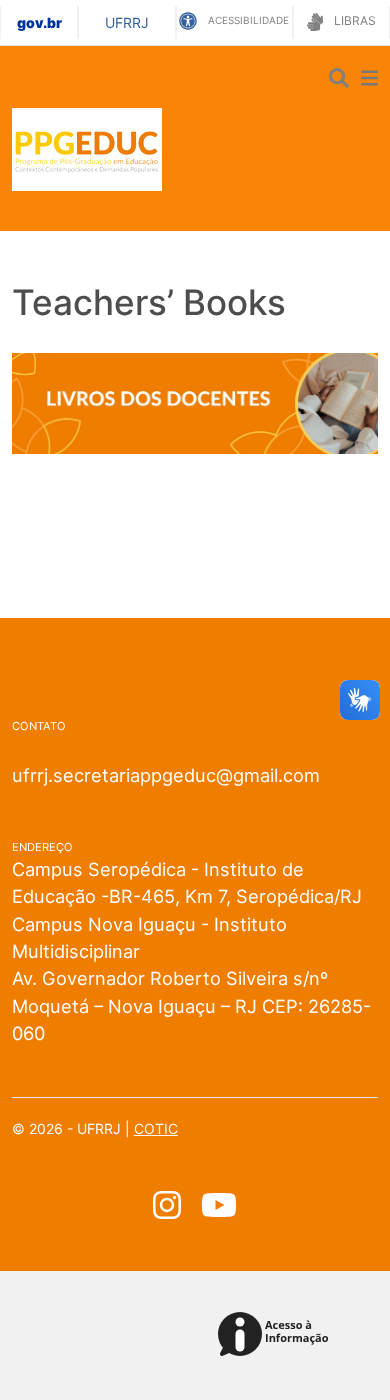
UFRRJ (127, 22)
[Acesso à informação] (276, 1335)
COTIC (156, 1128)
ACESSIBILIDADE (247, 20)
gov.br (39, 22)
